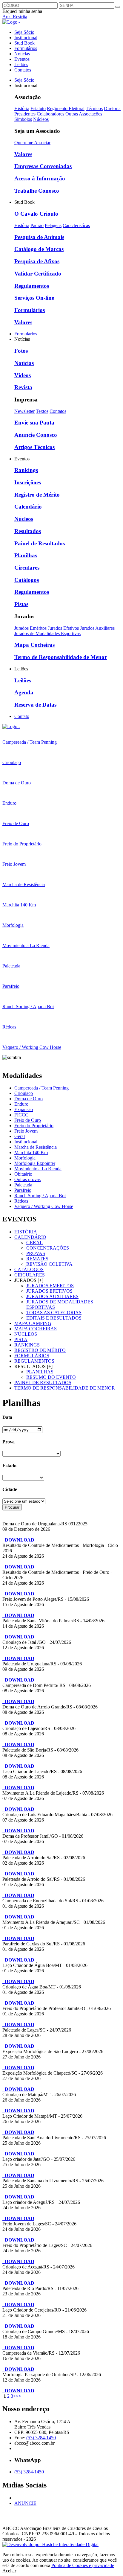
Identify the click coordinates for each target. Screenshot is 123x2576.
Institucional (26, 38)
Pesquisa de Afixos (37, 261)
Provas (36, 1253)
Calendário (28, 507)
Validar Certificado (38, 274)
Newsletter (24, 411)
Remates (37, 1259)
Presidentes (25, 114)
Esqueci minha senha (22, 11)
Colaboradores (50, 114)
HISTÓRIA (26, 1232)
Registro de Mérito (37, 495)
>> (19, 2396)
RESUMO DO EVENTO (51, 1377)
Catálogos (27, 580)
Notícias (22, 54)
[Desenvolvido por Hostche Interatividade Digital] (50, 2544)
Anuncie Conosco (36, 435)
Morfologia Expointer (35, 1163)
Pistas (21, 604)
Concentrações (48, 1248)
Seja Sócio (24, 32)
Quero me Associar (32, 143)
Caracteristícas (76, 225)
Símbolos (23, 119)
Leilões (21, 64)
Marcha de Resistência (36, 1147)
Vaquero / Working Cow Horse (44, 1206)
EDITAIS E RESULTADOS (54, 1318)
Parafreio (23, 1190)
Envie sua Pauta (34, 423)
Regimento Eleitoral (66, 108)
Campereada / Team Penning (41, 1088)
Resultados (28, 531)
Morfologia (25, 1158)
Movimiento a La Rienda (38, 1169)
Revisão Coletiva (49, 1264)
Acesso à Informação (40, 178)
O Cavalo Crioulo (36, 214)
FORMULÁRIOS (32, 1356)
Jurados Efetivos (64, 628)
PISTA (21, 1339)
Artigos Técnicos (34, 447)
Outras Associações (84, 114)
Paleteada (23, 1185)
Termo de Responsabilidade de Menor (61, 657)
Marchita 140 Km (31, 1152)
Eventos (22, 59)
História (22, 108)
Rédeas (21, 1201)
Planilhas (26, 555)
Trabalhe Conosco (37, 191)
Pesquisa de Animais (39, 237)
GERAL (34, 1243)
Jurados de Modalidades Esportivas (47, 633)
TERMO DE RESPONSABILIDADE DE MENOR (65, 1388)
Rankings (26, 470)
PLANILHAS (40, 1372)
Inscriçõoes (28, 482)
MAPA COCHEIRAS (36, 1329)
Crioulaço (24, 1093)
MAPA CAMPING (33, 1323)
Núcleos (41, 119)
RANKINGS (27, 1345)
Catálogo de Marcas (39, 249)
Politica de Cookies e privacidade (83, 2565)
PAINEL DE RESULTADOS (43, 1383)
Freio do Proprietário (34, 1126)
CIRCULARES (30, 1275)
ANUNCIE (25, 2503)
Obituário (23, 1174)
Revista (23, 387)
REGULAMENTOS (34, 1361)
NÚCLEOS (26, 1334)
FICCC (21, 1115)
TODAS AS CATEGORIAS (54, 1313)
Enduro (21, 1104)
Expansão (24, 1109)
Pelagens (53, 225)
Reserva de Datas (35, 705)
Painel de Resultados (40, 543)
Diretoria (112, 108)
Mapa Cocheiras (34, 645)
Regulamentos (32, 286)
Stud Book (24, 43)
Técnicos (94, 108)
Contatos (23, 70)
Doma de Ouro (29, 1099)
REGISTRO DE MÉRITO (40, 1350)
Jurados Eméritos (31, 628)
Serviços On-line (34, 298)
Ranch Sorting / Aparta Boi (40, 1196)
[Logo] (11, 726)
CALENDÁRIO (30, 1237)
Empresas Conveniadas (43, 166)
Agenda (24, 692)
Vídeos (23, 375)
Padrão (37, 225)
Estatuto (38, 108)
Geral (20, 1136)
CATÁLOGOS (29, 1269)
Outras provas (27, 1179)
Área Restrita (15, 17)
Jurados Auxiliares (97, 628)
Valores (23, 154)
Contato (22, 716)
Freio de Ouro (28, 1120)
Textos (42, 411)
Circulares (27, 568)
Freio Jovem (26, 1131)
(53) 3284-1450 (41, 2438)
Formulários (26, 48)
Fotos (21, 351)
